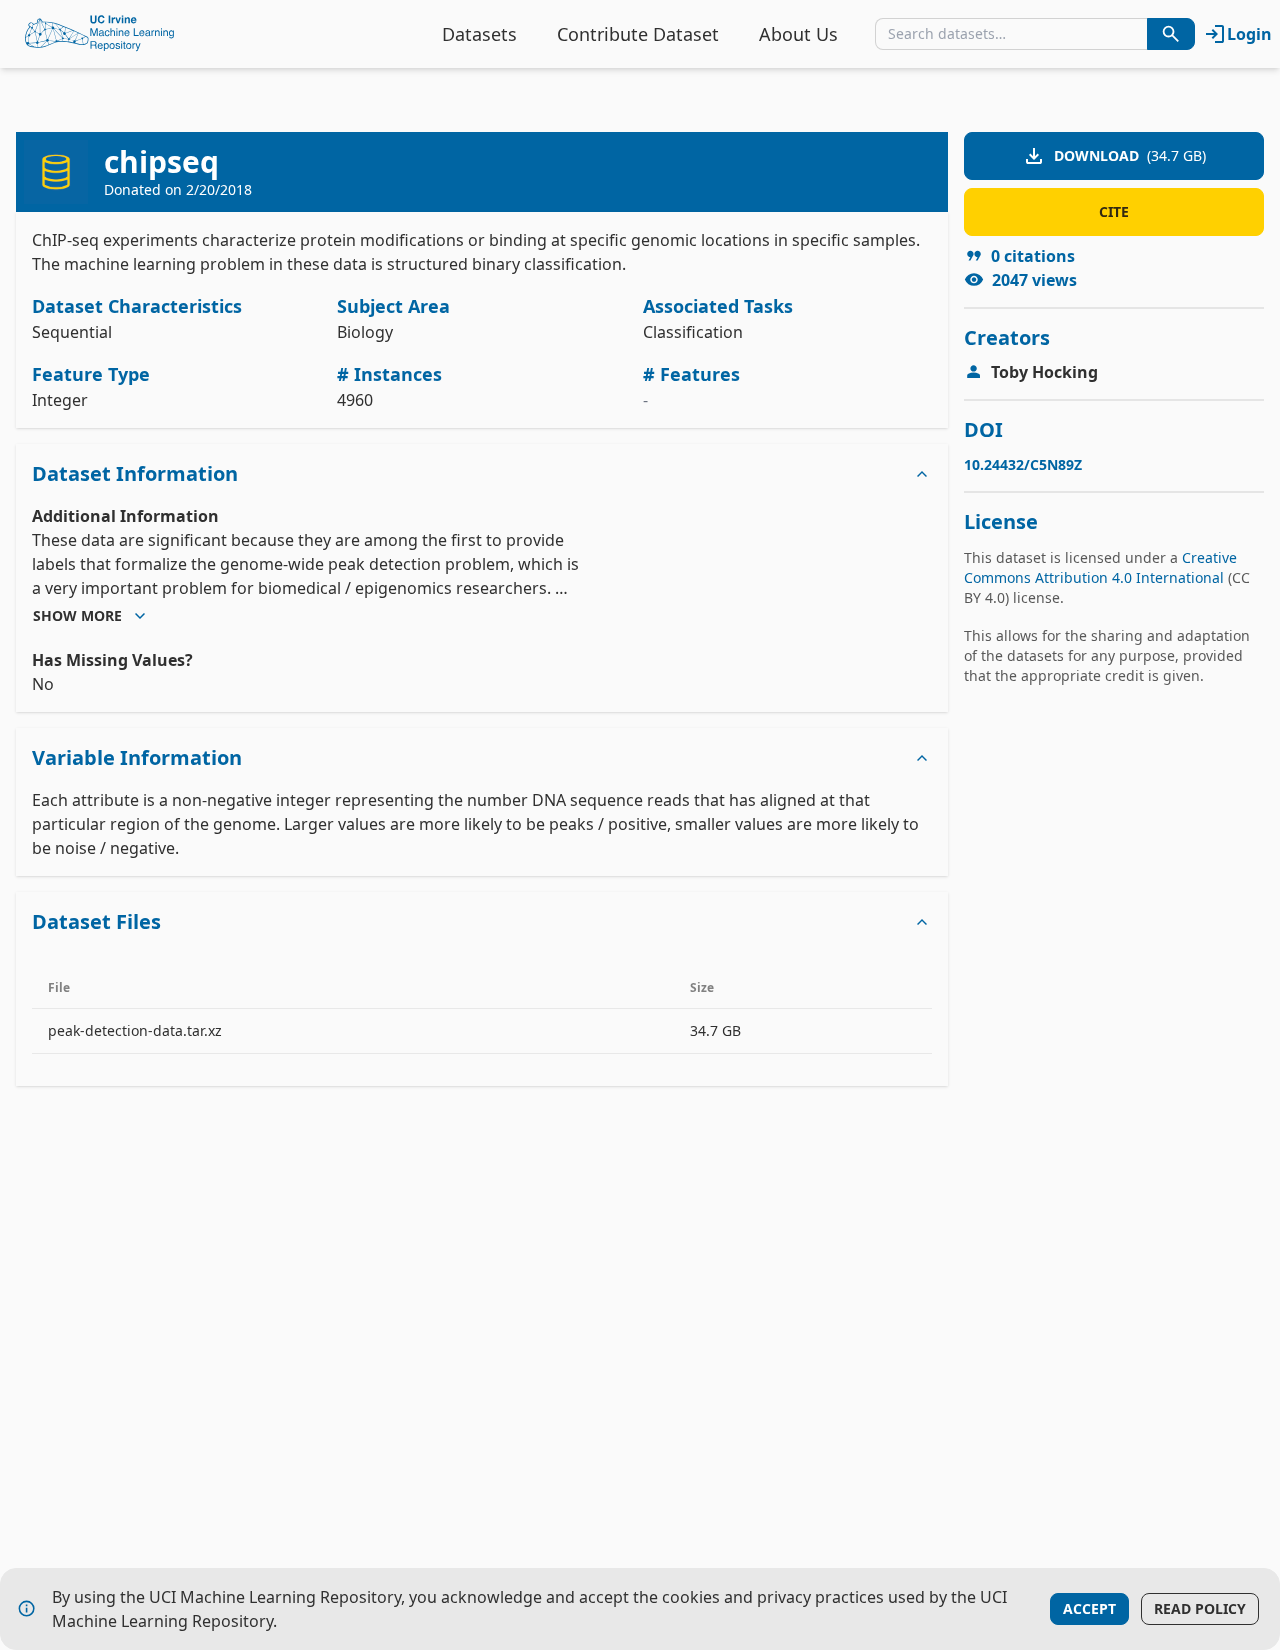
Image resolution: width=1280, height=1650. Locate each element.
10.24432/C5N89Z (1023, 464)
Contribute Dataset (638, 34)
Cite (1114, 211)
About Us (798, 34)
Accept (1089, 1608)
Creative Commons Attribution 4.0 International (1100, 567)
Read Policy (1200, 1608)
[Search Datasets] (1171, 34)
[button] (482, 474)
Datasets (479, 34)
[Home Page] (100, 34)
